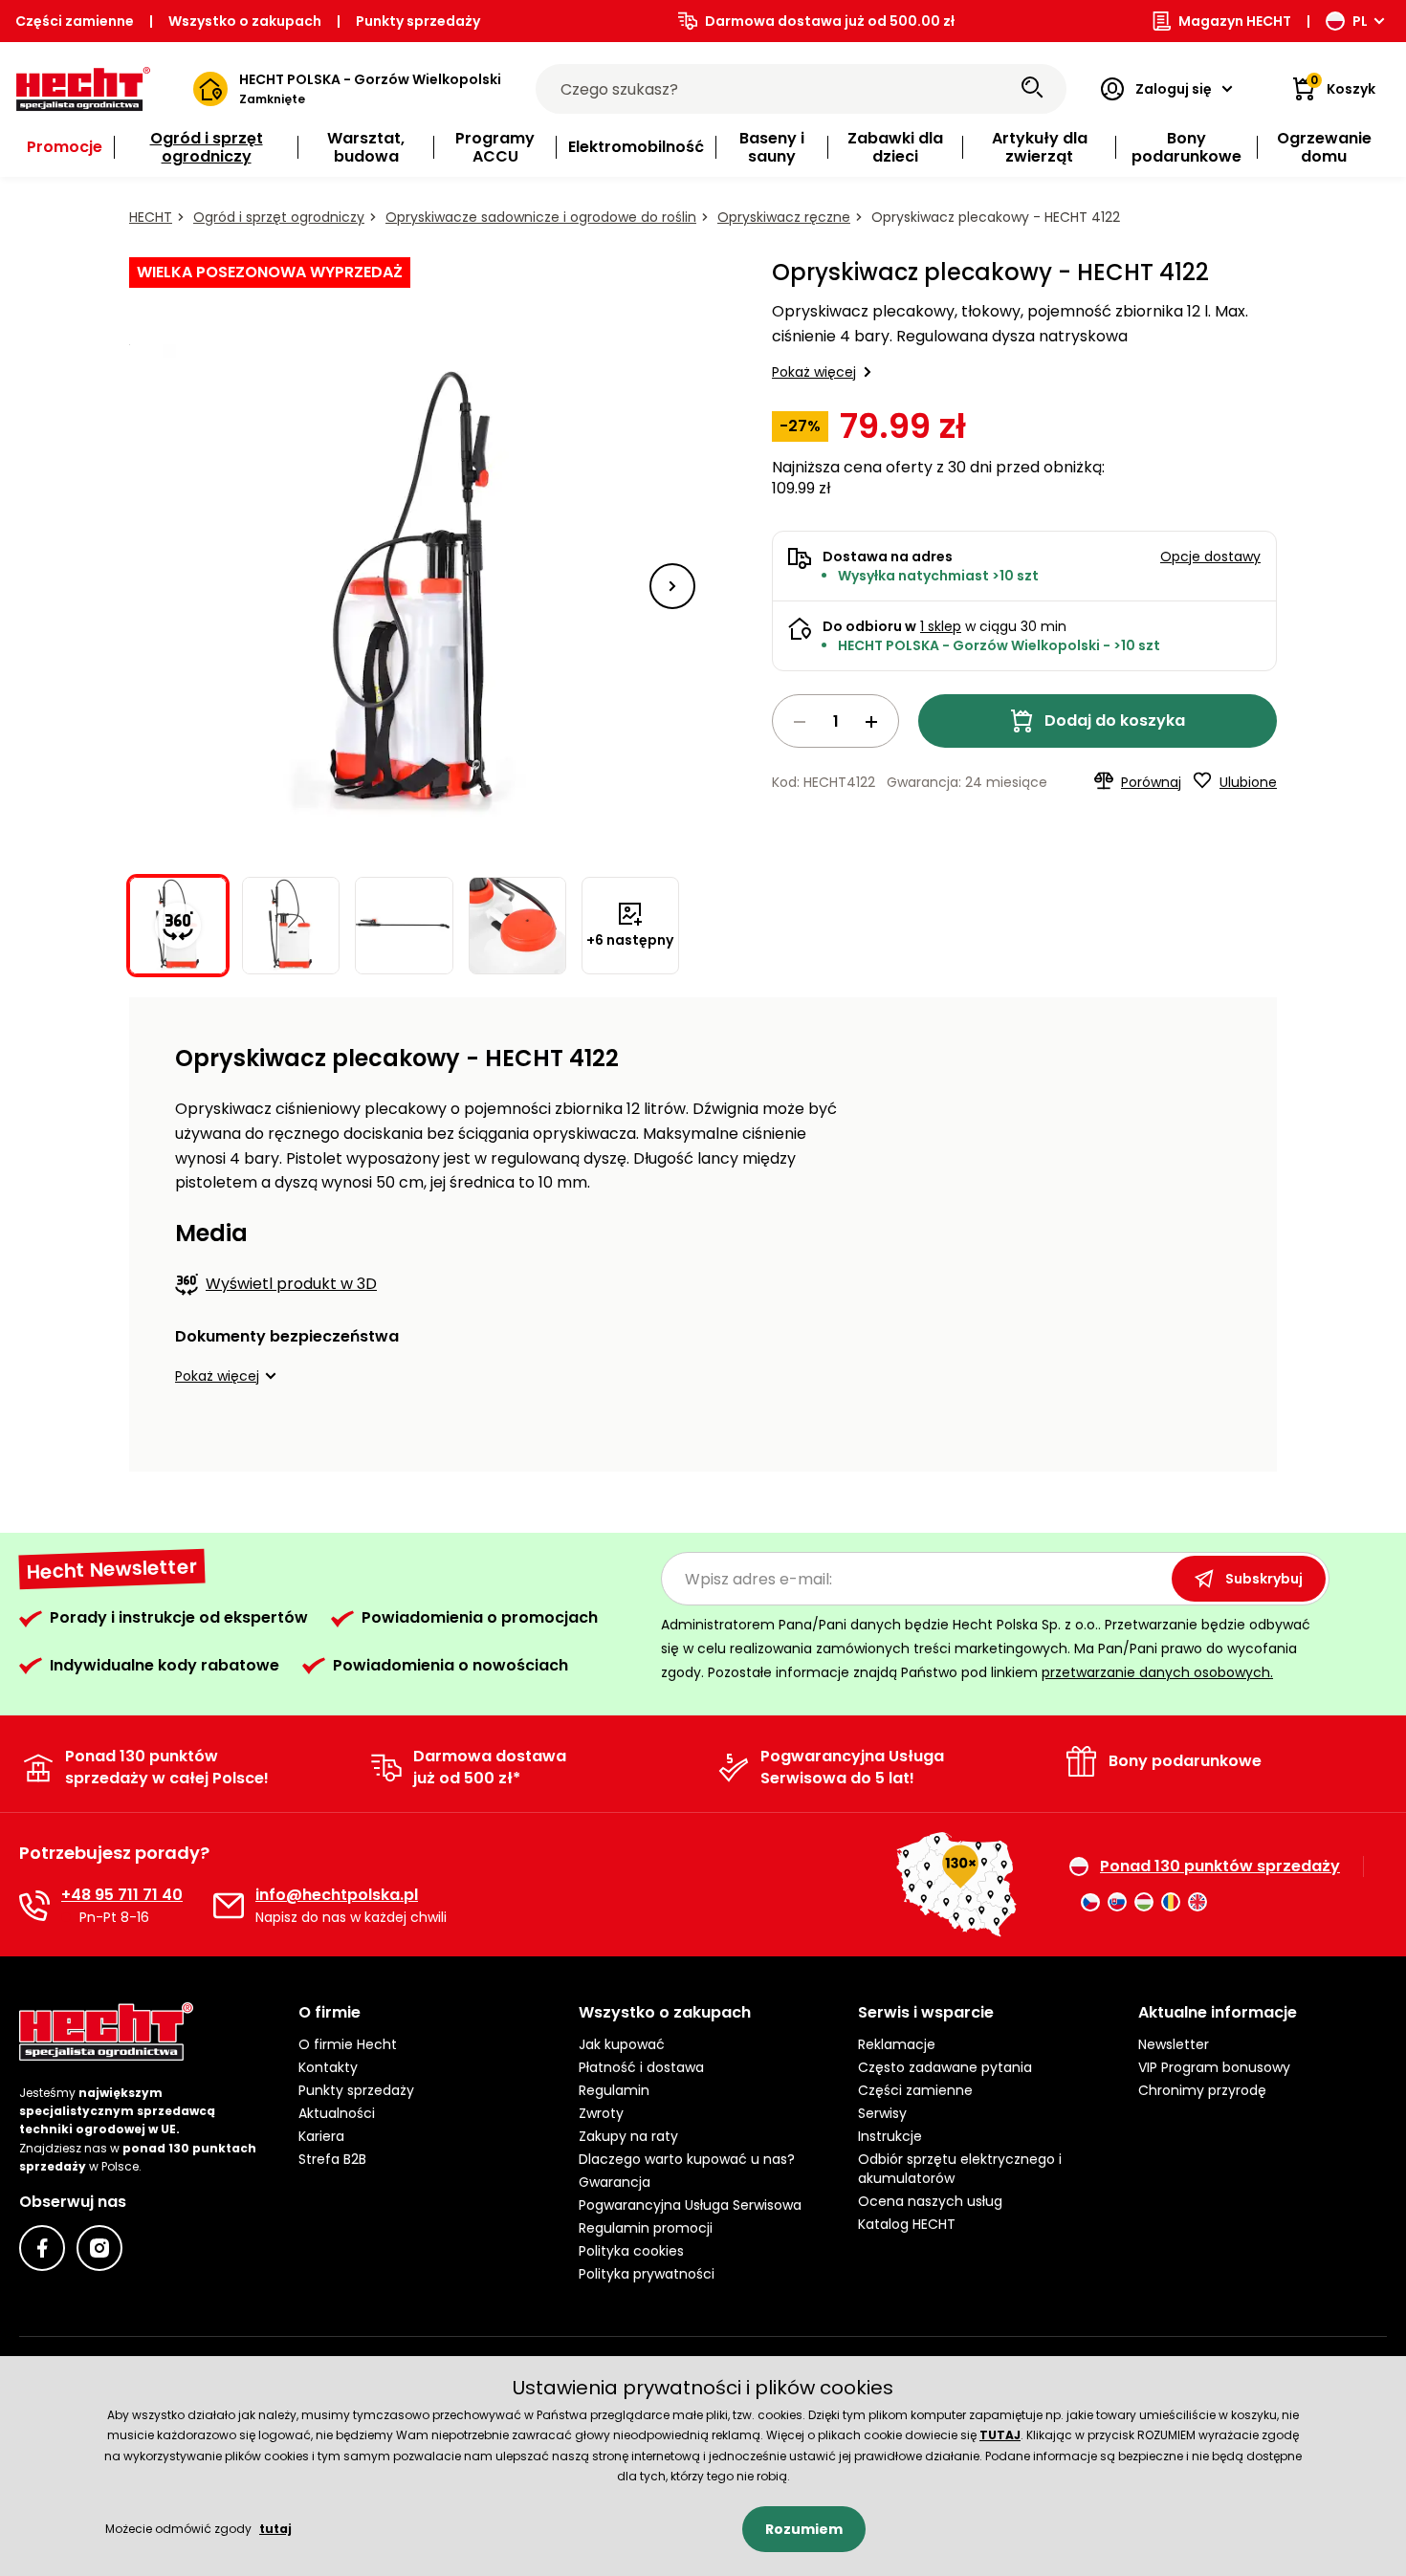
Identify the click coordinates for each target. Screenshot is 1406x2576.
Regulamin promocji (646, 2228)
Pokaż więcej (814, 372)
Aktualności (337, 2113)
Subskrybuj (1264, 1579)
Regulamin (614, 2090)
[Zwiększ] (871, 722)
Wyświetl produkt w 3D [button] (291, 1284)
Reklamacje (897, 2044)
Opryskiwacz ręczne (784, 217)
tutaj (275, 2529)
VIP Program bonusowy (1214, 2067)
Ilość (835, 721)
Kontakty (328, 2067)
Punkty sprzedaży (418, 21)
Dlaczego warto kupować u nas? (687, 2159)
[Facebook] (42, 2248)
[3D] (405, 586)
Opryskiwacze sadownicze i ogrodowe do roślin (541, 217)
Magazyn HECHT (1235, 21)
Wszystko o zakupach (245, 21)
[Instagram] (99, 2248)
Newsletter (1174, 2044)
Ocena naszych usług (930, 2201)
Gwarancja (615, 2182)
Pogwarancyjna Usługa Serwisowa (690, 2205)
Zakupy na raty (628, 2136)
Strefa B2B (332, 2159)
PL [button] (1360, 21)
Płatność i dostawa (641, 2067)
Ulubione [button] (1248, 782)
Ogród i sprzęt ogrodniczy (279, 217)
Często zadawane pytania (945, 2067)
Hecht (151, 217)
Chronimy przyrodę (1202, 2090)
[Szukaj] (1032, 89)
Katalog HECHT (907, 2224)
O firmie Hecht (348, 2044)
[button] (672, 586)
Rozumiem (804, 2529)
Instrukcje (890, 2136)
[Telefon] (34, 1906)
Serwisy (882, 2113)
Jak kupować (622, 2044)
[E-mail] (229, 1906)
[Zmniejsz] (800, 722)
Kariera (321, 2136)
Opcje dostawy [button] (1210, 557)
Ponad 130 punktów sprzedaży (1220, 1867)
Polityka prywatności (647, 2274)
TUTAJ (1000, 2435)
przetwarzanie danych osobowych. (1157, 1672)
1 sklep (941, 626)
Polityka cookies (631, 2251)
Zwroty (601, 2113)
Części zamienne (75, 21)
